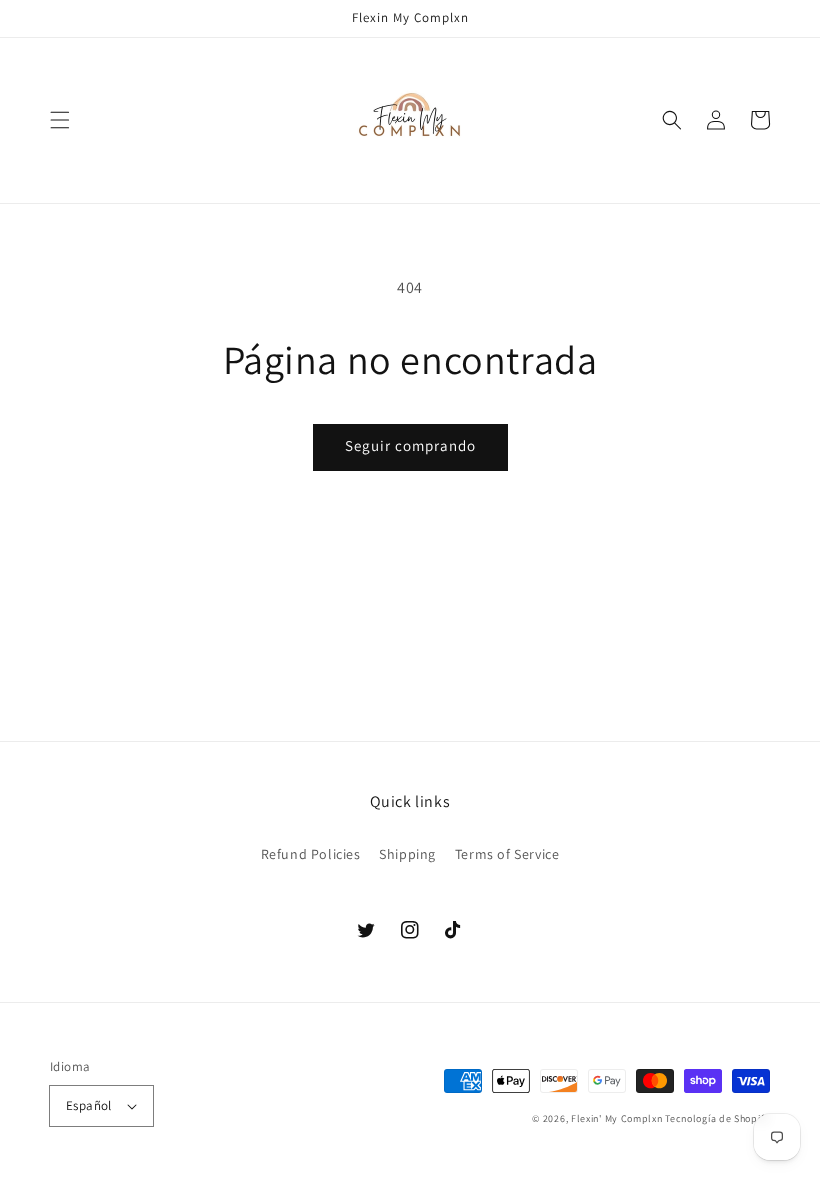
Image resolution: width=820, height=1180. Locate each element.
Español (89, 1105)
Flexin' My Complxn (617, 1118)
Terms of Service (507, 854)
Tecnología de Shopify (717, 1118)
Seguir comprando (410, 445)
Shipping (407, 854)
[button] (60, 120)
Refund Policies (311, 854)
